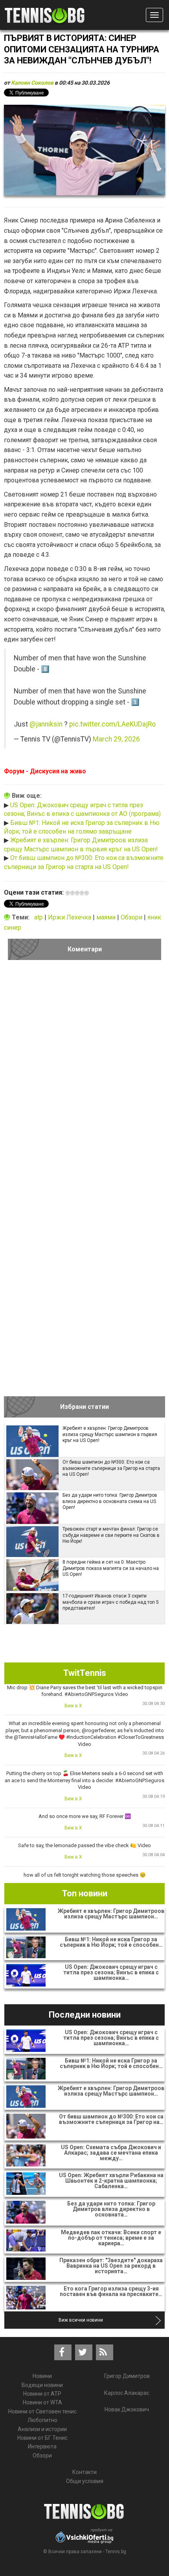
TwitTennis (85, 1673)
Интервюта (42, 2446)
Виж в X (73, 1706)
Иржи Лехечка (70, 917)
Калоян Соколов (32, 83)
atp (39, 917)
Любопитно (42, 2420)
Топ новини (85, 1893)
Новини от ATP (42, 2394)
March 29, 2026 (116, 739)
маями (107, 917)
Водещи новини (42, 2385)
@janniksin (46, 724)
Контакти (84, 2472)
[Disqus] (84, 1074)
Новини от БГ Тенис (42, 2438)
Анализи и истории (42, 2429)
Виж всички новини (81, 2320)
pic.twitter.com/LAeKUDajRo (112, 724)
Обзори (132, 917)
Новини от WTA (42, 2402)
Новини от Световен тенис (42, 2411)
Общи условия (85, 2481)
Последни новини (85, 2015)
